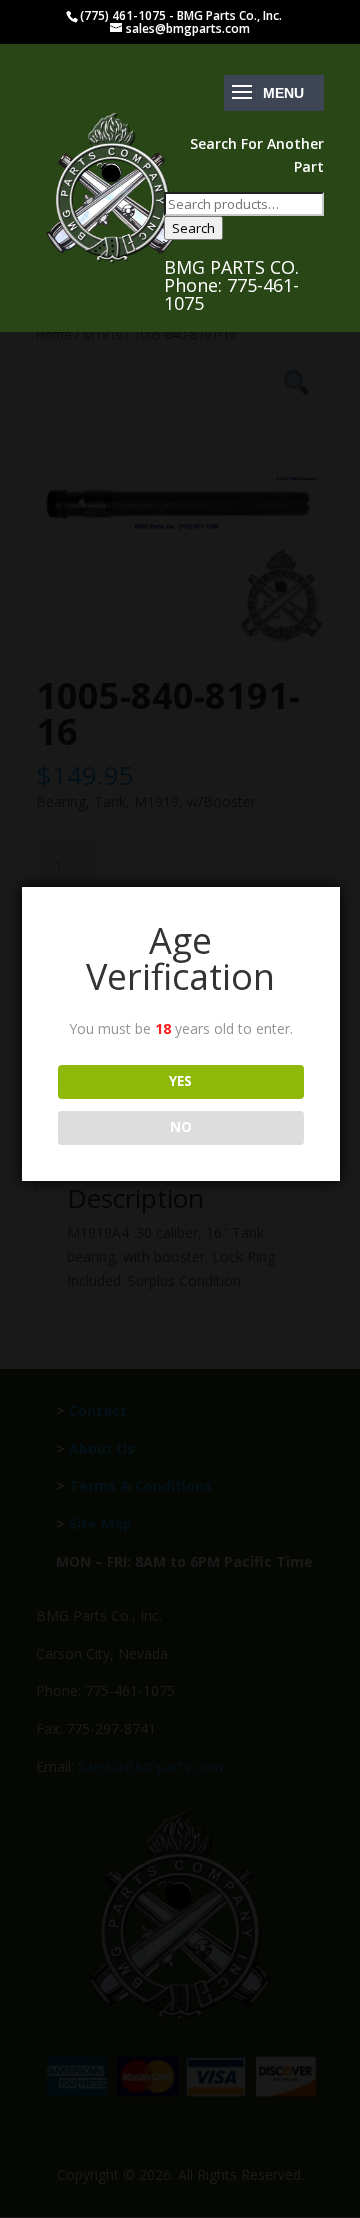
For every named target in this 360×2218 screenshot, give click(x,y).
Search (193, 228)
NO (181, 1127)
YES (180, 1081)
